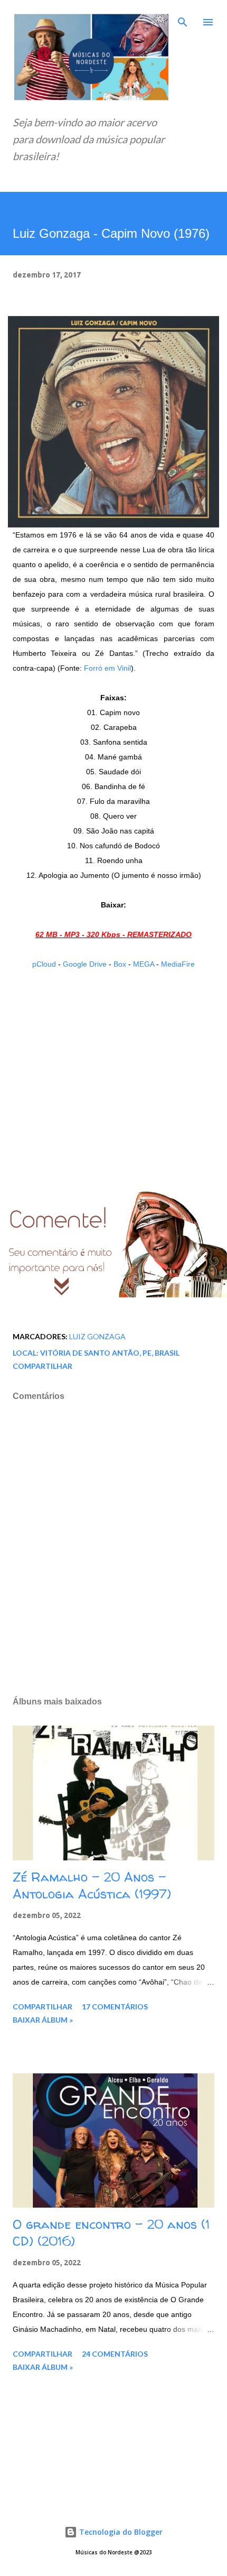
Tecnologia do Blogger (120, 2532)
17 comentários (115, 2007)
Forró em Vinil (107, 668)
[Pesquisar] (183, 19)
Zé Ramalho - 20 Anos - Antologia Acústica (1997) (92, 1885)
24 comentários (115, 2354)
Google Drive (85, 964)
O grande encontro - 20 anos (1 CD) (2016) (111, 2233)
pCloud (44, 964)
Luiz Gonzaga (97, 1336)
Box (120, 964)
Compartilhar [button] (42, 1366)
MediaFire (178, 964)
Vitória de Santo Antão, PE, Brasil (110, 1353)
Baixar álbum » (43, 2020)
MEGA (144, 964)
